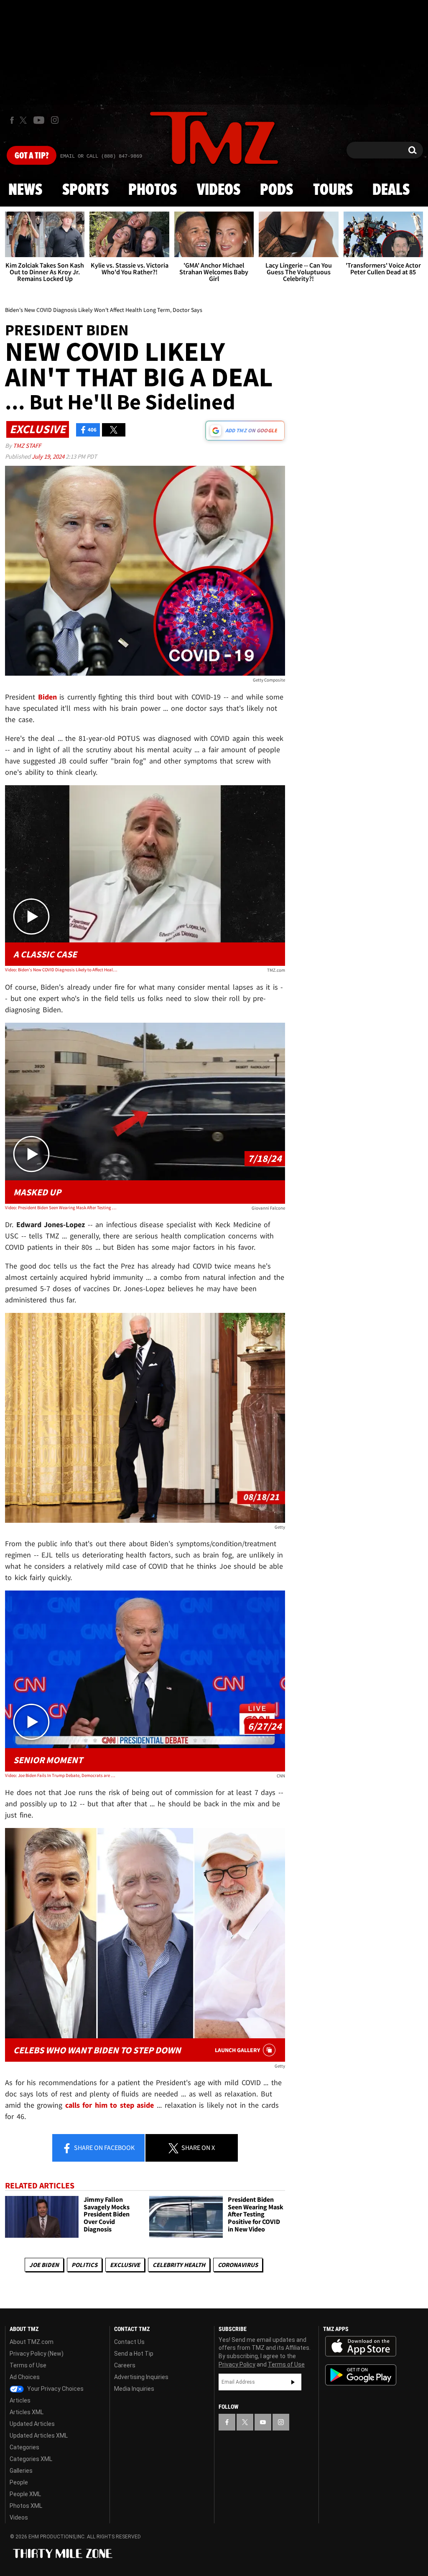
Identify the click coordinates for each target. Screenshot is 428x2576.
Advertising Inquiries (141, 2377)
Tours (333, 190)
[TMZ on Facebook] (12, 120)
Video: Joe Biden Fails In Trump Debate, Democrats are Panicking (61, 1775)
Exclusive (125, 2265)
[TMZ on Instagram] (55, 120)
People (19, 2482)
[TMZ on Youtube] (39, 120)
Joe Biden (44, 2265)
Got (32, 156)
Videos (219, 190)
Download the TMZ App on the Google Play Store (361, 2375)
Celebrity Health (179, 2265)
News (25, 190)
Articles (20, 2400)
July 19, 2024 (49, 456)
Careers (125, 2365)
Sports (85, 190)
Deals (391, 190)
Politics (84, 2265)
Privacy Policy (237, 2364)
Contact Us (129, 2342)
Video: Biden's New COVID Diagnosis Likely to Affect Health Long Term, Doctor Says (61, 970)
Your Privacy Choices (55, 2389)
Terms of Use (28, 2365)
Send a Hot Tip (134, 2354)
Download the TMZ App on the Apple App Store (361, 2346)
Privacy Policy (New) (37, 2354)
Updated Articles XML (39, 2436)
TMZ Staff (27, 446)
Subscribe (293, 2382)
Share (104, 2147)
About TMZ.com (32, 2342)
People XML (25, 2494)
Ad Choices (25, 2377)
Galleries (21, 2471)
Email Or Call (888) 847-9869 (101, 156)
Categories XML (31, 2459)
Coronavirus (238, 2265)
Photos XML (26, 2506)
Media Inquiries (134, 2389)
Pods (276, 190)
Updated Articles (32, 2424)
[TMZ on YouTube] (263, 2422)
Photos (153, 190)
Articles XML (27, 2412)
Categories (24, 2447)
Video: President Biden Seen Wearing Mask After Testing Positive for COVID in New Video (61, 1208)
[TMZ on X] (24, 120)
